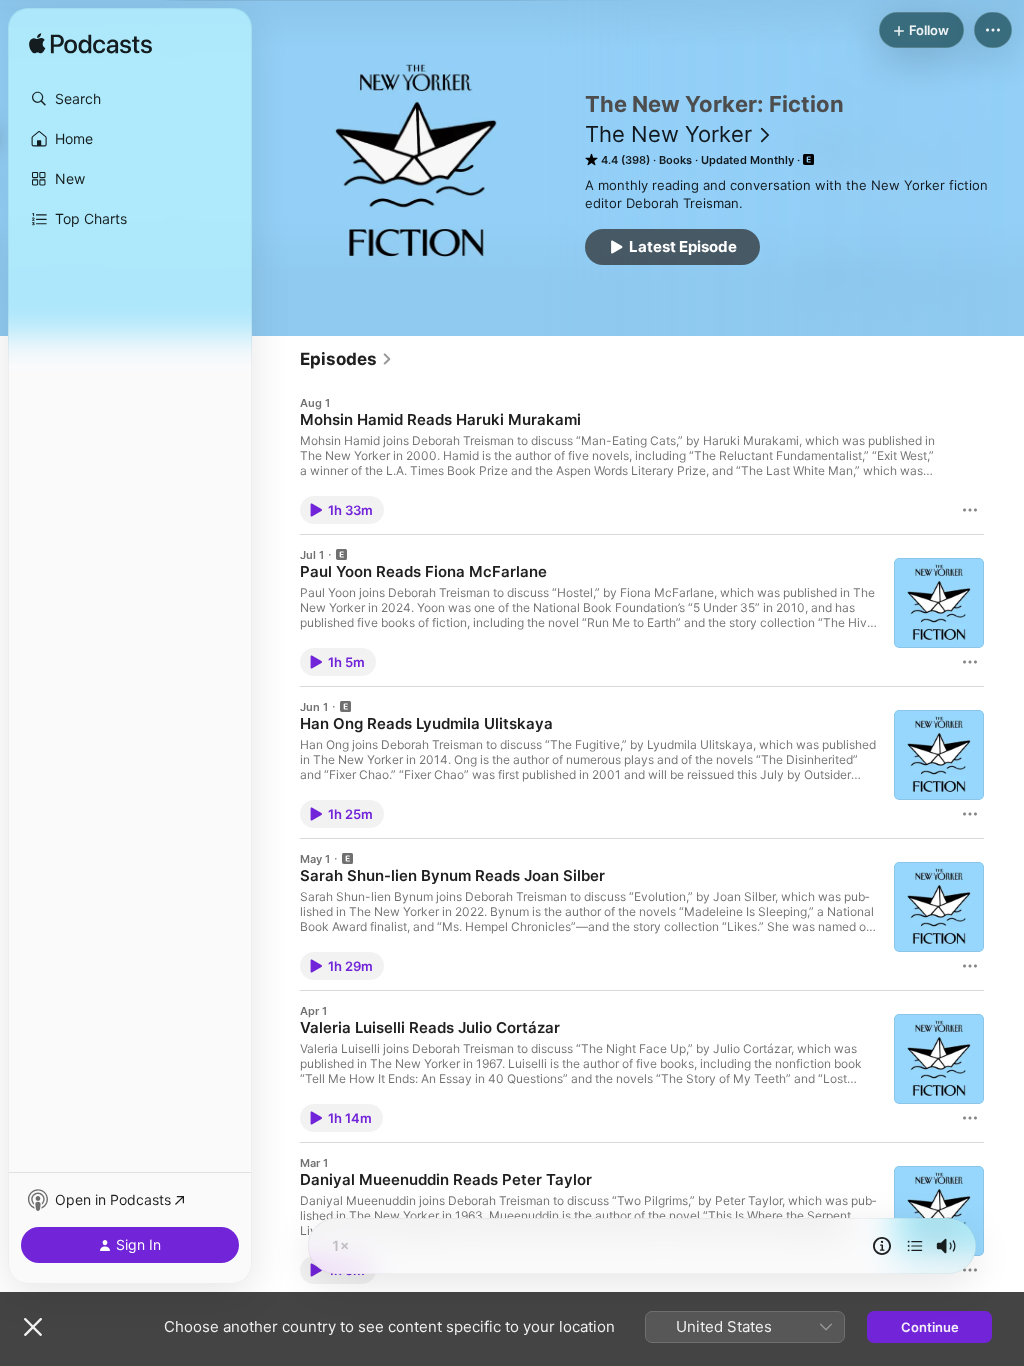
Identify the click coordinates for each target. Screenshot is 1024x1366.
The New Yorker (668, 134)
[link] (346, 359)
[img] (90, 45)
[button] (130, 99)
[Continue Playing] (915, 1246)
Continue (930, 1327)
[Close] (33, 1327)
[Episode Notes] (882, 1246)
